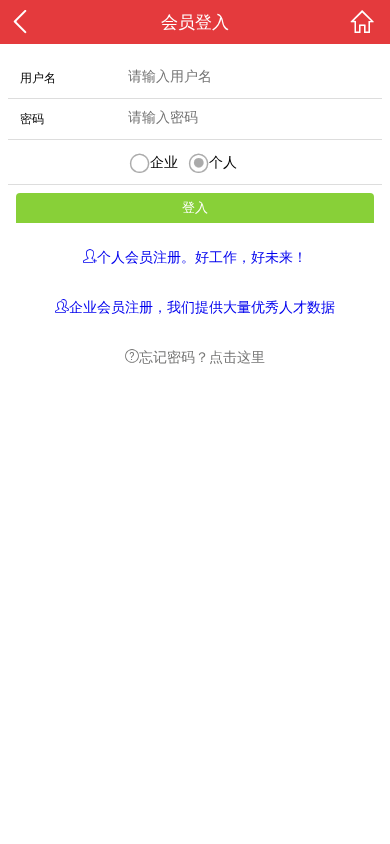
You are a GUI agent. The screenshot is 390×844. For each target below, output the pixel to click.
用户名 (38, 78)
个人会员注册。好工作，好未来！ (202, 256)
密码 (32, 119)
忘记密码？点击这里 (202, 356)
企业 (164, 162)
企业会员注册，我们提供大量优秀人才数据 (202, 306)
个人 (223, 162)
